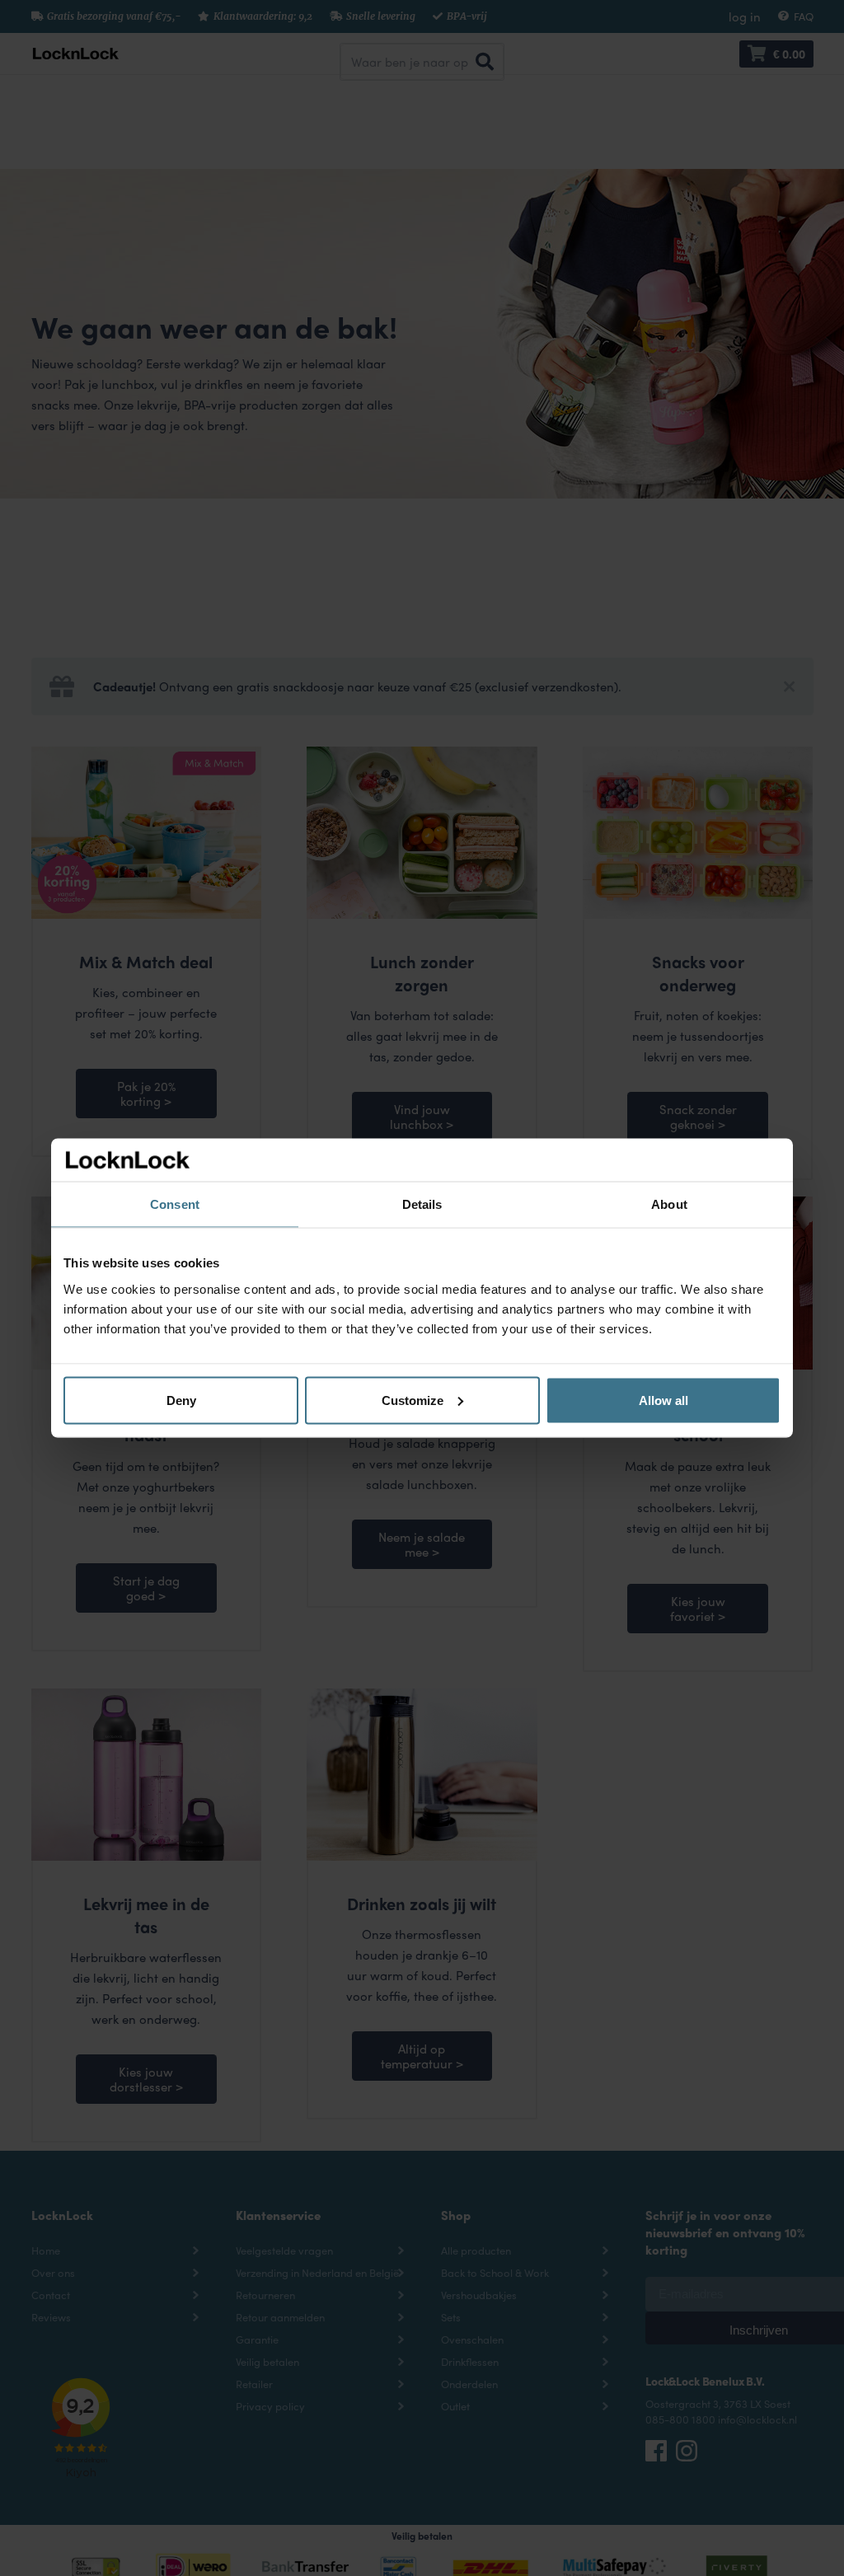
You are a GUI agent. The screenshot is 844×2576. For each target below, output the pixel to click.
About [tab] (669, 1204)
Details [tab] (422, 1204)
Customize (413, 1400)
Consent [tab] (175, 1204)
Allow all (663, 1400)
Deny (181, 1400)
